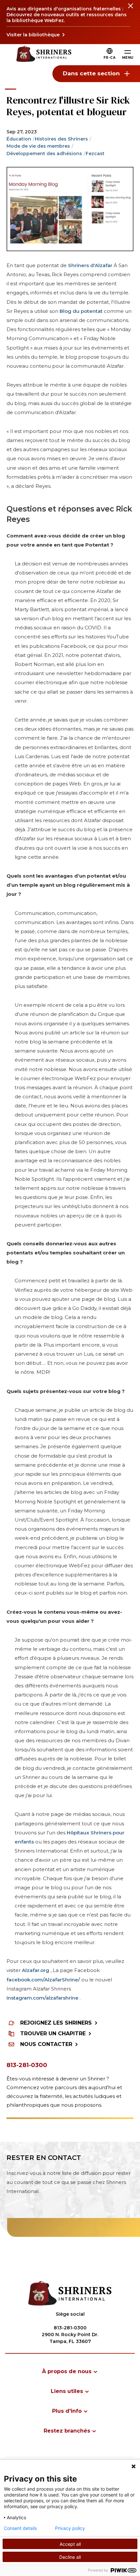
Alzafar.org (35, 1970)
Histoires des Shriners (61, 139)
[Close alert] (130, 10)
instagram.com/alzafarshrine (42, 1998)
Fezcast (95, 154)
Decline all (70, 2557)
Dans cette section (91, 73)
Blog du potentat (80, 311)
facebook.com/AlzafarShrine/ (43, 1980)
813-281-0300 (27, 2065)
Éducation (19, 139)
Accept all (70, 2544)
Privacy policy (70, 2528)
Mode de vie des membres (38, 146)
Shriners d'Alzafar (90, 265)
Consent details (20, 2528)
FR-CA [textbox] (110, 58)
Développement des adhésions (44, 154)
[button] (110, 58)
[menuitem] (70, 2371)
